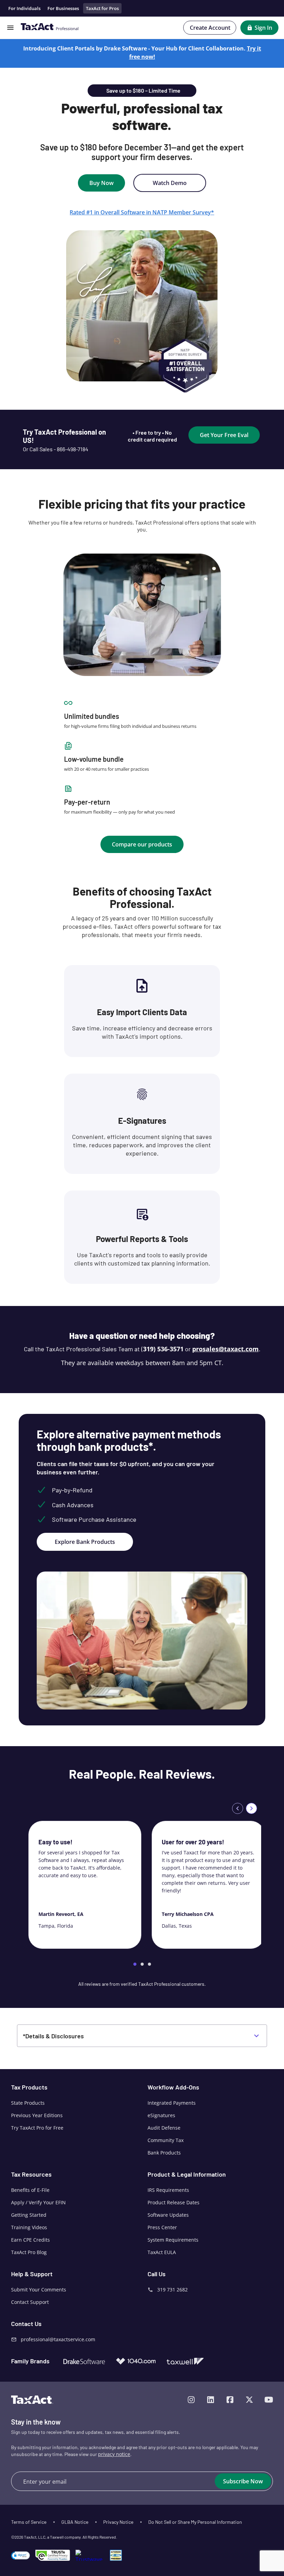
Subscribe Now (243, 2481)
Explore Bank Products (85, 1542)
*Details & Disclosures (53, 2036)
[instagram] (191, 2400)
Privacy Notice (118, 2522)
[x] (249, 2400)
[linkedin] (211, 2400)
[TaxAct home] (32, 2400)
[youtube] (269, 2400)
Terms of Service (29, 2522)
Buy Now (101, 183)
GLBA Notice (75, 2522)
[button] (20, 2555)
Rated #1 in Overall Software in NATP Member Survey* (142, 212)
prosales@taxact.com (225, 1349)
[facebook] (230, 2400)
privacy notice (114, 2454)
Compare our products (142, 844)
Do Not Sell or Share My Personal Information (195, 2522)
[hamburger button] (10, 28)
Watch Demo (170, 183)
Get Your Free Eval (224, 435)
